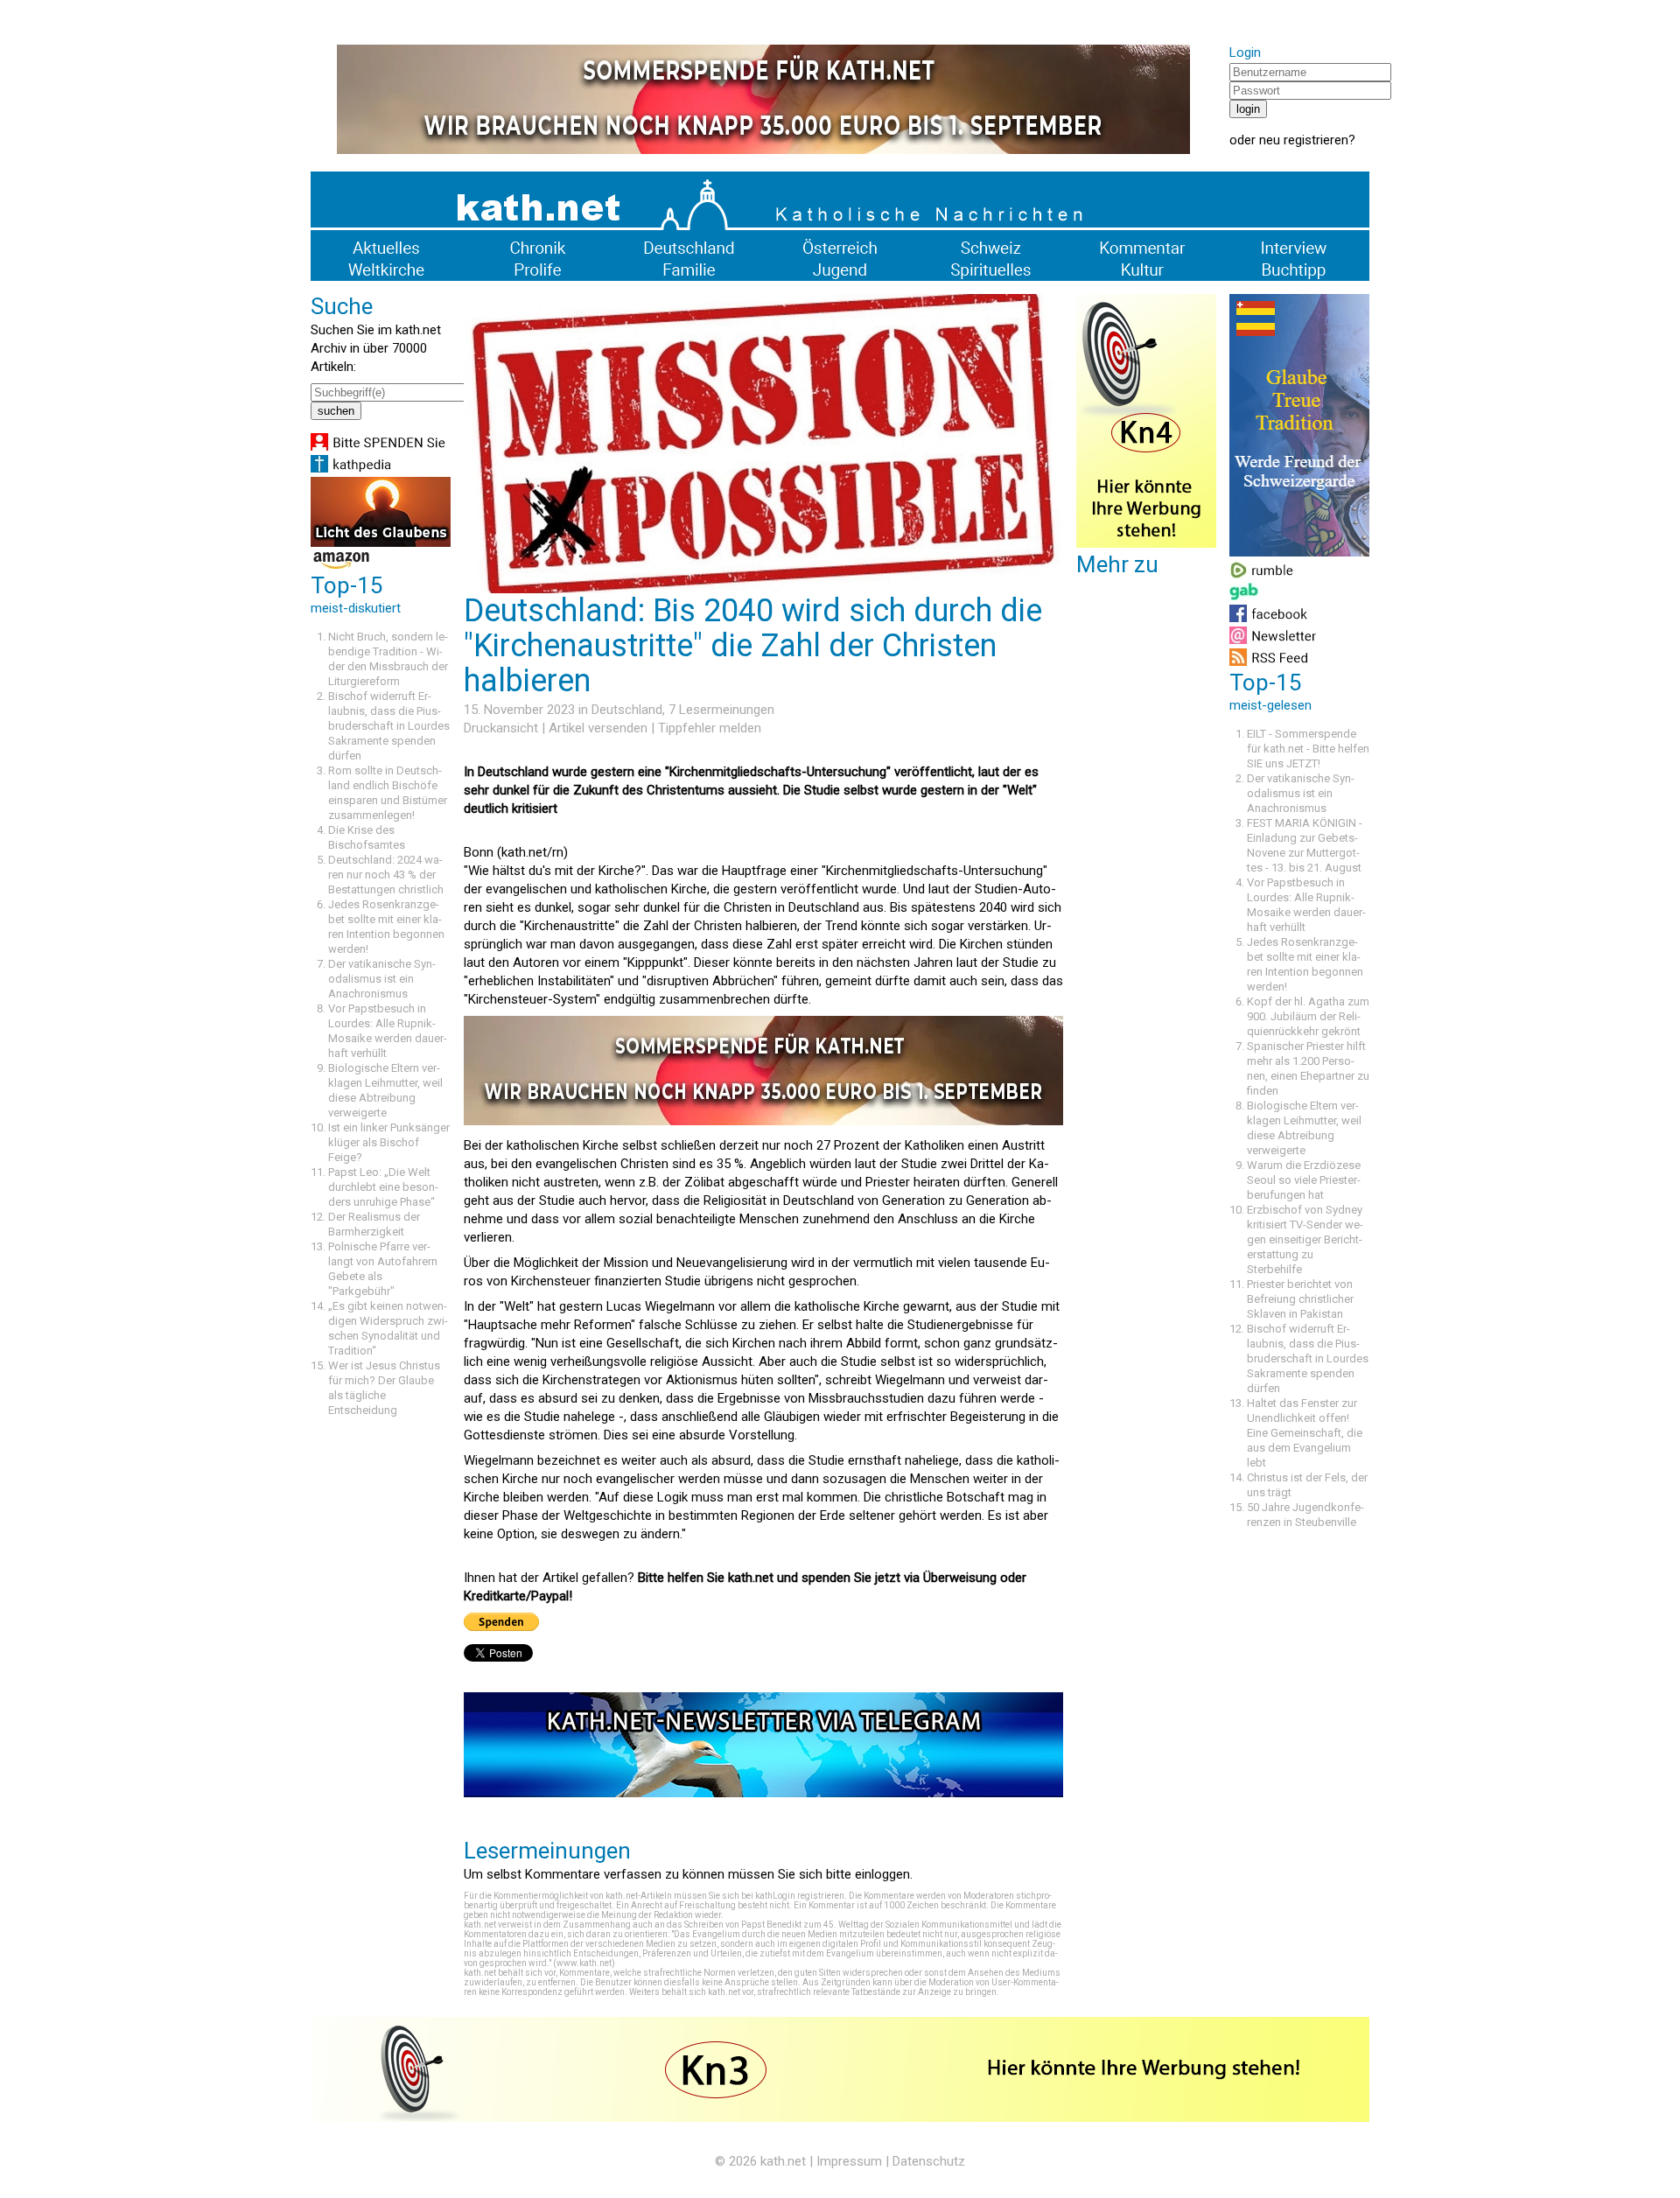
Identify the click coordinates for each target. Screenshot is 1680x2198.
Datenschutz (929, 2161)
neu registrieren (1304, 140)
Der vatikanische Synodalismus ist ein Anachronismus (382, 979)
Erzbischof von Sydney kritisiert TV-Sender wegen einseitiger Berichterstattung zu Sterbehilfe (1305, 1239)
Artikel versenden (598, 728)
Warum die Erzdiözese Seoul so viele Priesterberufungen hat (1304, 1180)
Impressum (849, 2161)
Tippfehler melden (710, 728)
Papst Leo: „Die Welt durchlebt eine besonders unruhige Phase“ (383, 1187)
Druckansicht (501, 728)
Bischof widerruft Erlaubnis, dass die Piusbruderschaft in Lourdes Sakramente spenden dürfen (389, 726)
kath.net (783, 2161)
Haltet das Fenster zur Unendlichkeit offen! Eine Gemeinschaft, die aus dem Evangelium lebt (1305, 1433)
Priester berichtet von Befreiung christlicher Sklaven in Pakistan (1300, 1299)
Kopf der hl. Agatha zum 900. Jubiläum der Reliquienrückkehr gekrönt (1308, 1016)
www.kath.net (584, 1963)
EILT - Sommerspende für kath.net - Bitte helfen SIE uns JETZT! (1308, 749)
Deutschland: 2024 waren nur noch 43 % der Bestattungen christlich (386, 875)
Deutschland (627, 710)
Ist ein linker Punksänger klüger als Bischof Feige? (389, 1142)
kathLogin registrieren (800, 1896)
